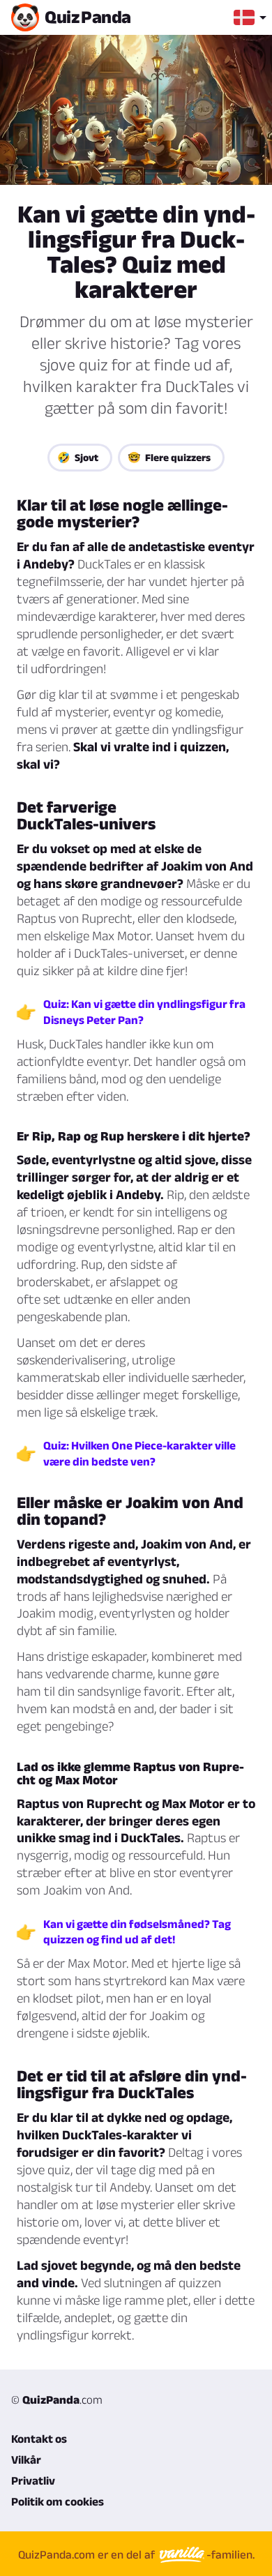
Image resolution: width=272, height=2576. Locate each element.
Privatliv (33, 2480)
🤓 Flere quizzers (169, 457)
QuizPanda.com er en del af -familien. (136, 2554)
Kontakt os (39, 2439)
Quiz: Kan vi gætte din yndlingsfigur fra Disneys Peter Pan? (144, 1011)
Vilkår (26, 2460)
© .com (57, 2400)
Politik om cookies (58, 2501)
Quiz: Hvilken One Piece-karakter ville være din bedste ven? (139, 1453)
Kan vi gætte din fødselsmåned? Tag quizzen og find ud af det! (137, 1931)
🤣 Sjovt (78, 457)
